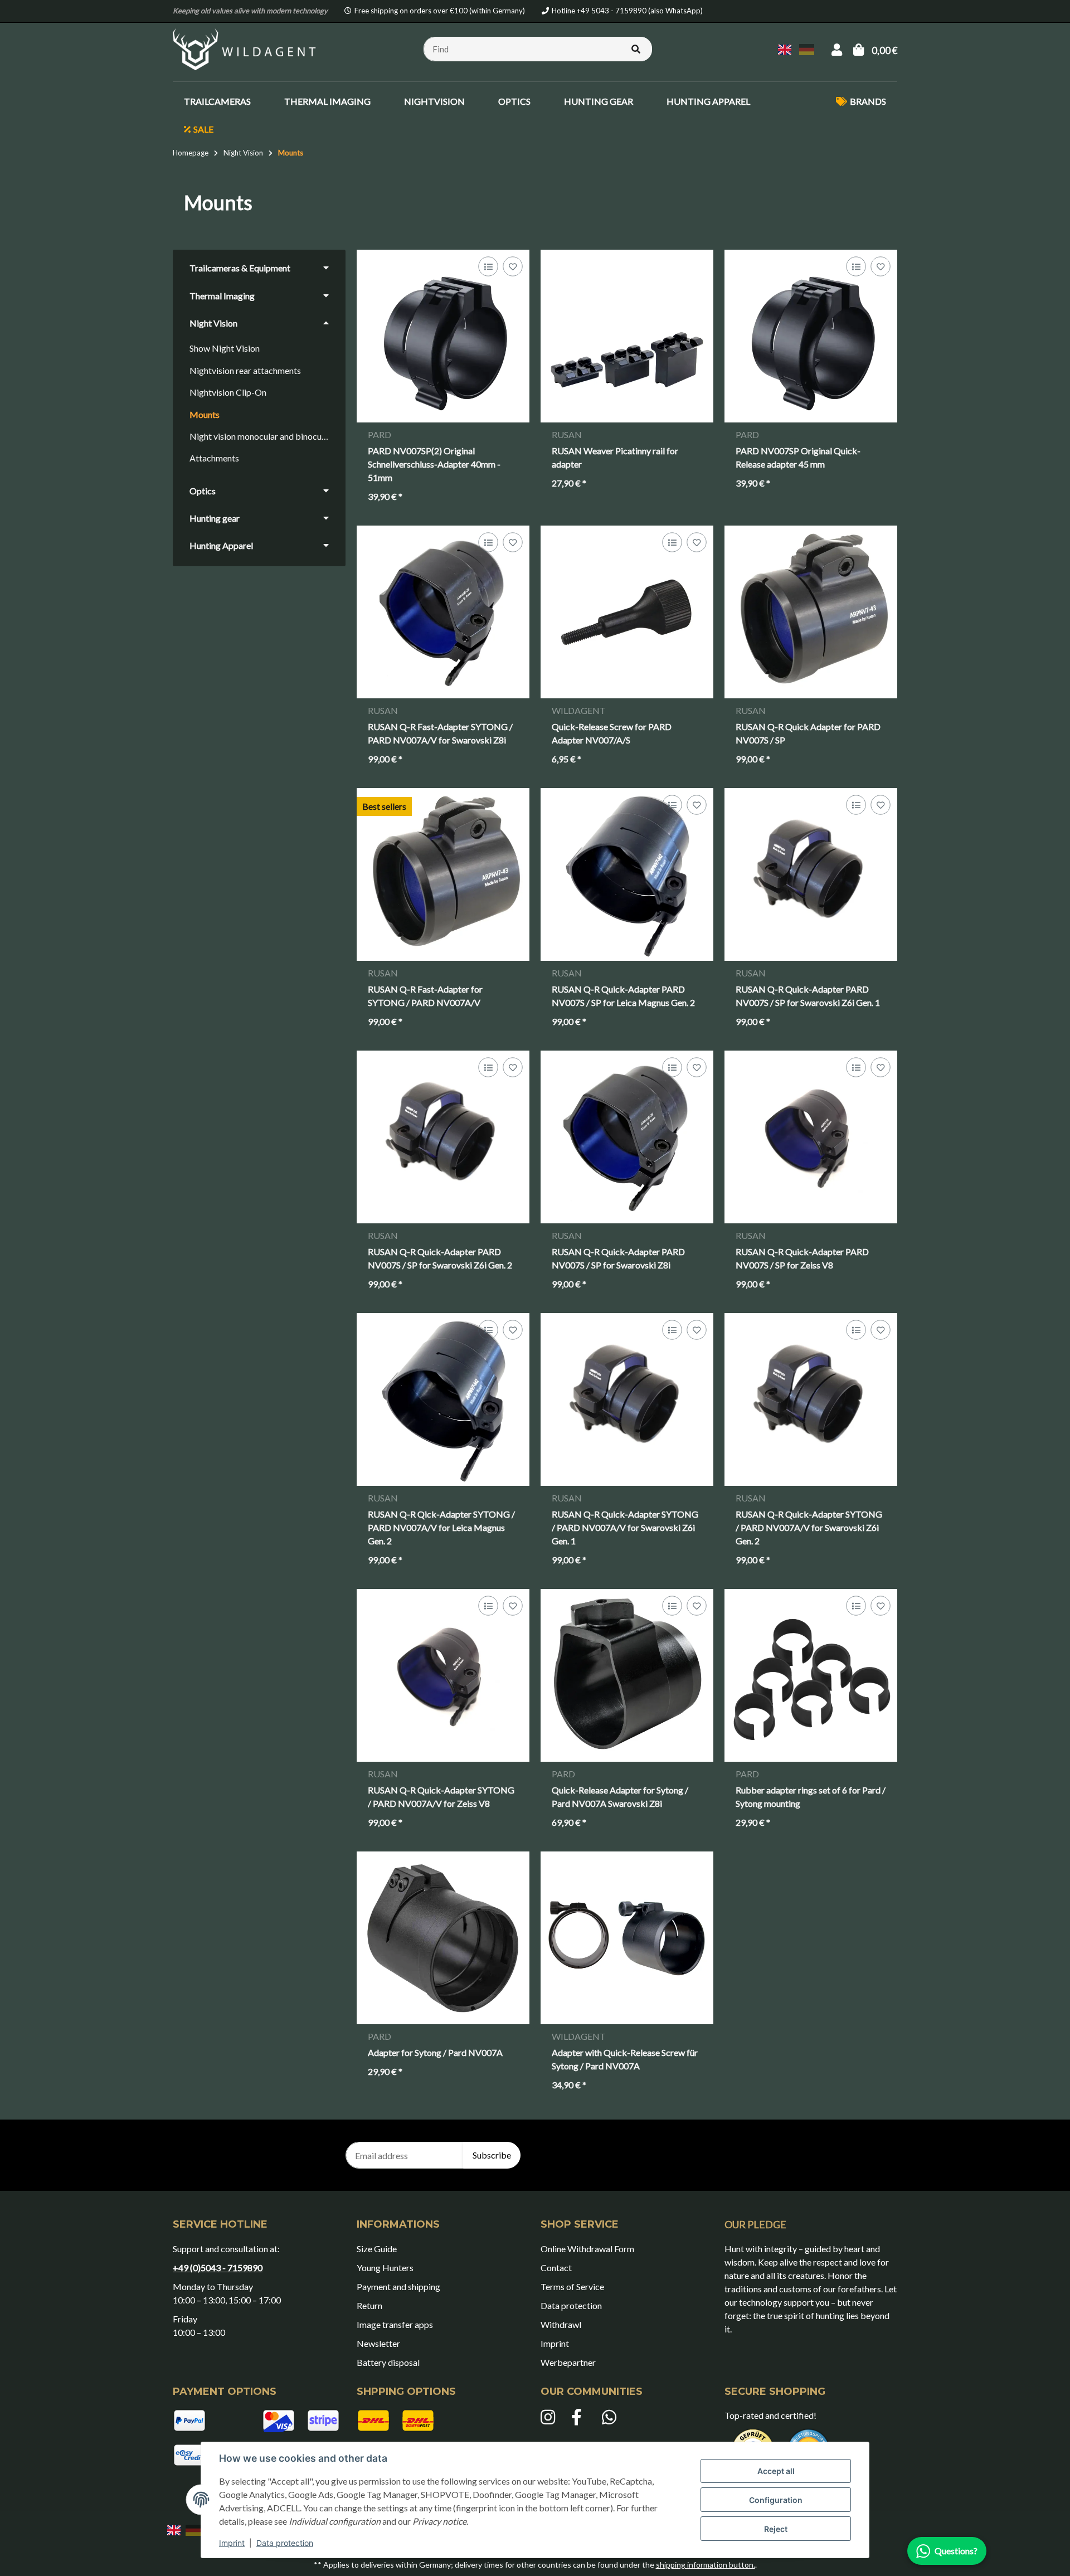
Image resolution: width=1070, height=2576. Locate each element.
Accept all (776, 2471)
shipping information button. (706, 2565)
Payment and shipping (398, 2286)
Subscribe (492, 2155)
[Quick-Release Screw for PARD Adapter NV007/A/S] (627, 612)
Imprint (232, 2543)
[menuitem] (217, 101)
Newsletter (378, 2343)
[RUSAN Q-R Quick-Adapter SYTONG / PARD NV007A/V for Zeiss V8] (443, 1675)
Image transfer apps (395, 2324)
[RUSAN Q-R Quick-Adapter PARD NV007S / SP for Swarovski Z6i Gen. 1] (811, 874)
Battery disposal (388, 2362)
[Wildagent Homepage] (246, 48)
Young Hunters (385, 2268)
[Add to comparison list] (488, 267)
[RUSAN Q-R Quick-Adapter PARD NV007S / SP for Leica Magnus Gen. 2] (627, 874)
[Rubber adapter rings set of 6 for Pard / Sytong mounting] (811, 1675)
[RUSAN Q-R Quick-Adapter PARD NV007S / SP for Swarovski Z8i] (627, 1137)
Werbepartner (568, 2362)
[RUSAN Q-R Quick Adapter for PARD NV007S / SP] (811, 612)
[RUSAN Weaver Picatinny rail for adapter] (627, 336)
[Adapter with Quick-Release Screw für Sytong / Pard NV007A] (627, 1938)
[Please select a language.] (786, 48)
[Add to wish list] (512, 267)
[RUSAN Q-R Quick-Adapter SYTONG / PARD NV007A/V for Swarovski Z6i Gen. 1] (627, 1399)
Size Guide (377, 2249)
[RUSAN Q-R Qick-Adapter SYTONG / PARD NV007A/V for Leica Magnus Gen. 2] (443, 1399)
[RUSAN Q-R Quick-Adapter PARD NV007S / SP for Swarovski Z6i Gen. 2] (443, 1137)
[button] (837, 49)
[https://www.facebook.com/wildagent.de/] (581, 2418)
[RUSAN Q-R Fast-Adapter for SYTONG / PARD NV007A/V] (443, 874)
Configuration (776, 2500)
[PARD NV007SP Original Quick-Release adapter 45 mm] (811, 336)
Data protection (285, 2543)
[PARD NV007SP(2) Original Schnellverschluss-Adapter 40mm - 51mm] (443, 336)
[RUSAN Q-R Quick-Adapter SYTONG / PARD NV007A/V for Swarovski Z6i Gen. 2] (811, 1399)
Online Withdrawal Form (587, 2249)
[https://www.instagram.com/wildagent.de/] (550, 2418)
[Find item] (636, 49)
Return (369, 2305)
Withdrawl (561, 2324)
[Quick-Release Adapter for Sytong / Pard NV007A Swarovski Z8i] (627, 1675)
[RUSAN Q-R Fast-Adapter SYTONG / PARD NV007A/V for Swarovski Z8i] (443, 612)
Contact (556, 2268)
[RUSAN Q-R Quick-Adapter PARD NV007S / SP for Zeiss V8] (811, 1137)
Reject (776, 2529)
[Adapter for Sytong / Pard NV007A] (443, 1938)
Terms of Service (572, 2286)
